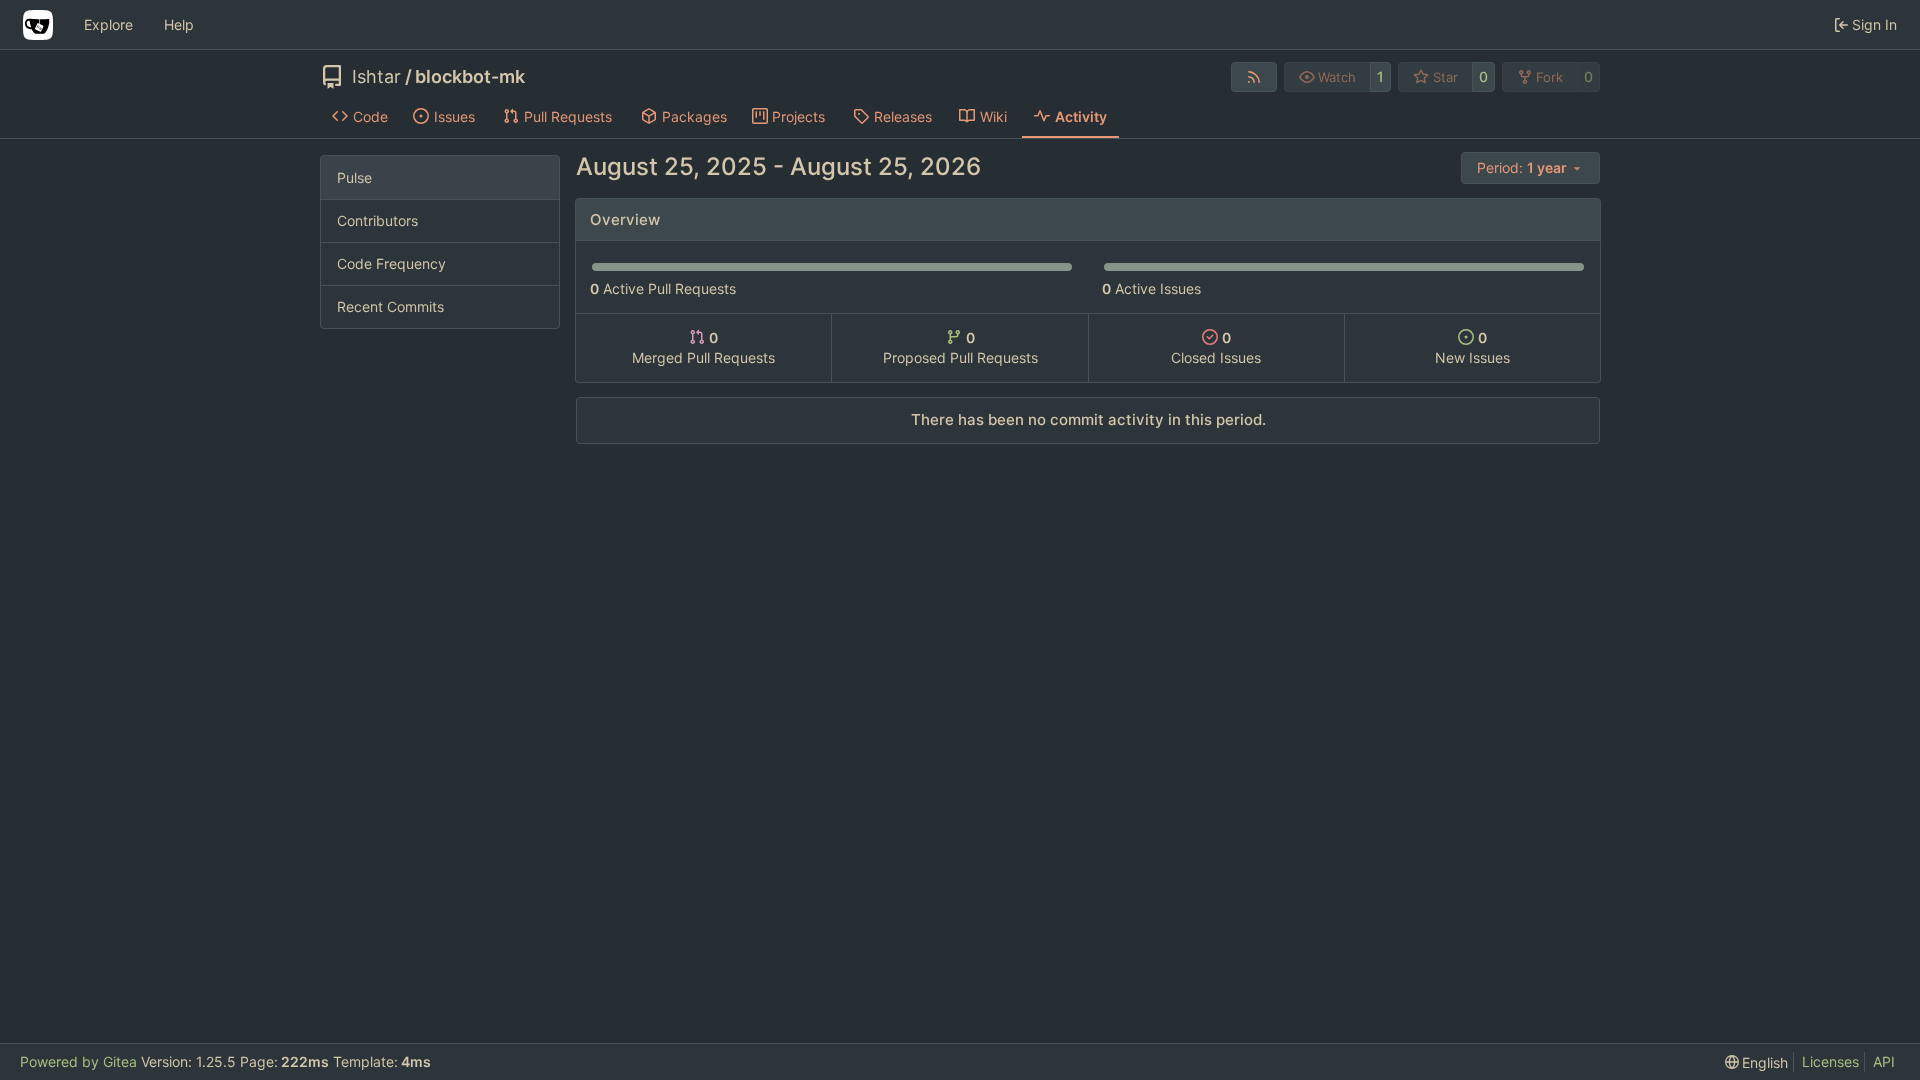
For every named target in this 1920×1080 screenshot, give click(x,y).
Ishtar (376, 77)
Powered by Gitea (78, 1061)
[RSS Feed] (1254, 77)
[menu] (1530, 168)
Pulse (354, 177)
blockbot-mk (470, 77)
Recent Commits (390, 306)
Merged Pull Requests (703, 347)
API (1884, 1061)
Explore (108, 24)
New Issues (1472, 347)
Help (179, 24)
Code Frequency (391, 263)
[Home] (38, 25)
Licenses (1830, 1061)
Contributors (377, 220)
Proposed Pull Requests (960, 347)
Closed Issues (1216, 347)
